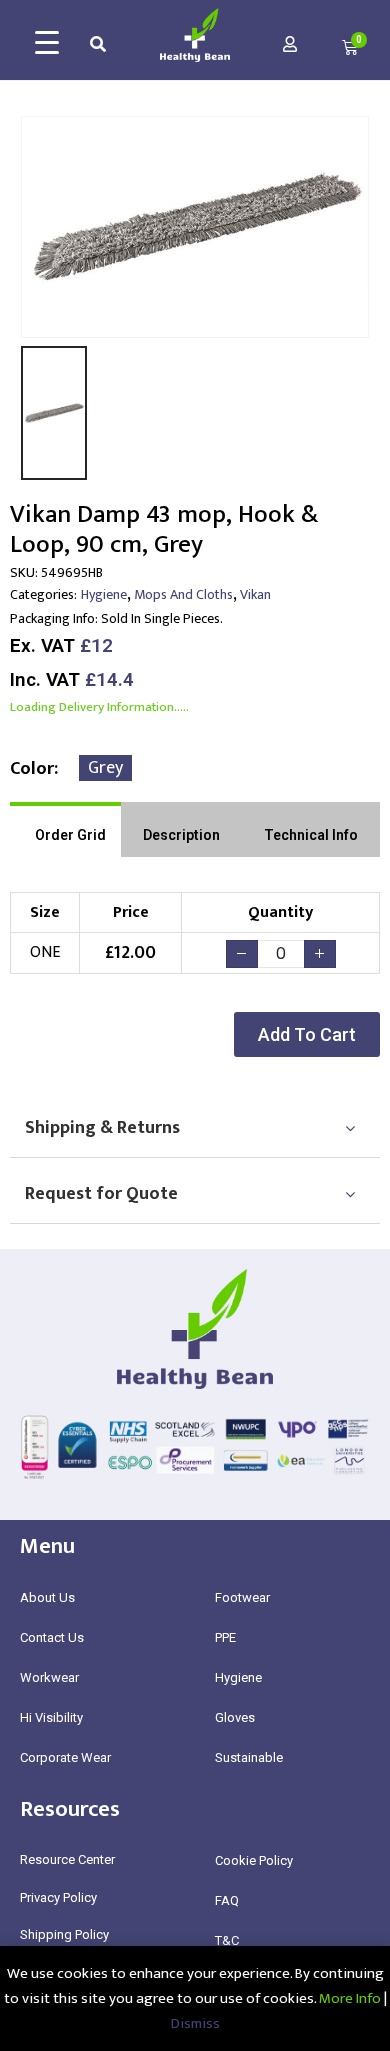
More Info (350, 1998)
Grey (105, 768)
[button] (307, 1034)
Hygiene (104, 594)
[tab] (65, 829)
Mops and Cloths (183, 594)
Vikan (255, 594)
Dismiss (195, 2023)
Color (32, 769)
